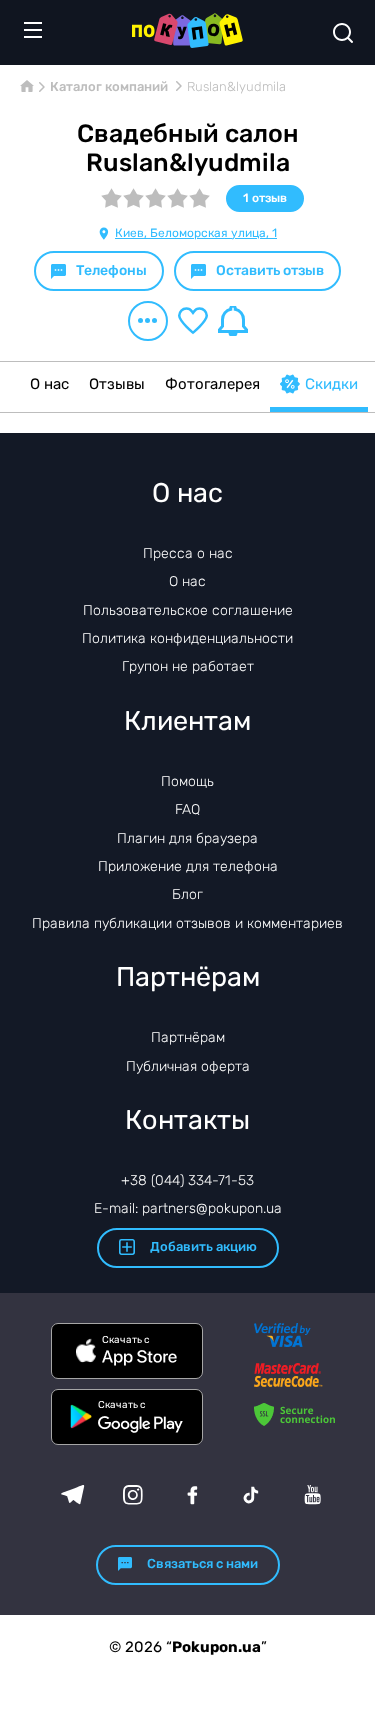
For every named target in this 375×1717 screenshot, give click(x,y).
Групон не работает (188, 666)
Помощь (187, 781)
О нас (49, 384)
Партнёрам (188, 1037)
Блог (187, 894)
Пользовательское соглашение (188, 610)
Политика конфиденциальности (187, 638)
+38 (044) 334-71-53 (187, 1180)
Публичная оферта (188, 1066)
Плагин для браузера (187, 838)
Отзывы (117, 384)
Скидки (331, 384)
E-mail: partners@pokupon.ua (188, 1208)
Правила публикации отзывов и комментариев (187, 923)
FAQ (187, 809)
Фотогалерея (212, 384)
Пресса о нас (188, 553)
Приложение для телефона (188, 866)
